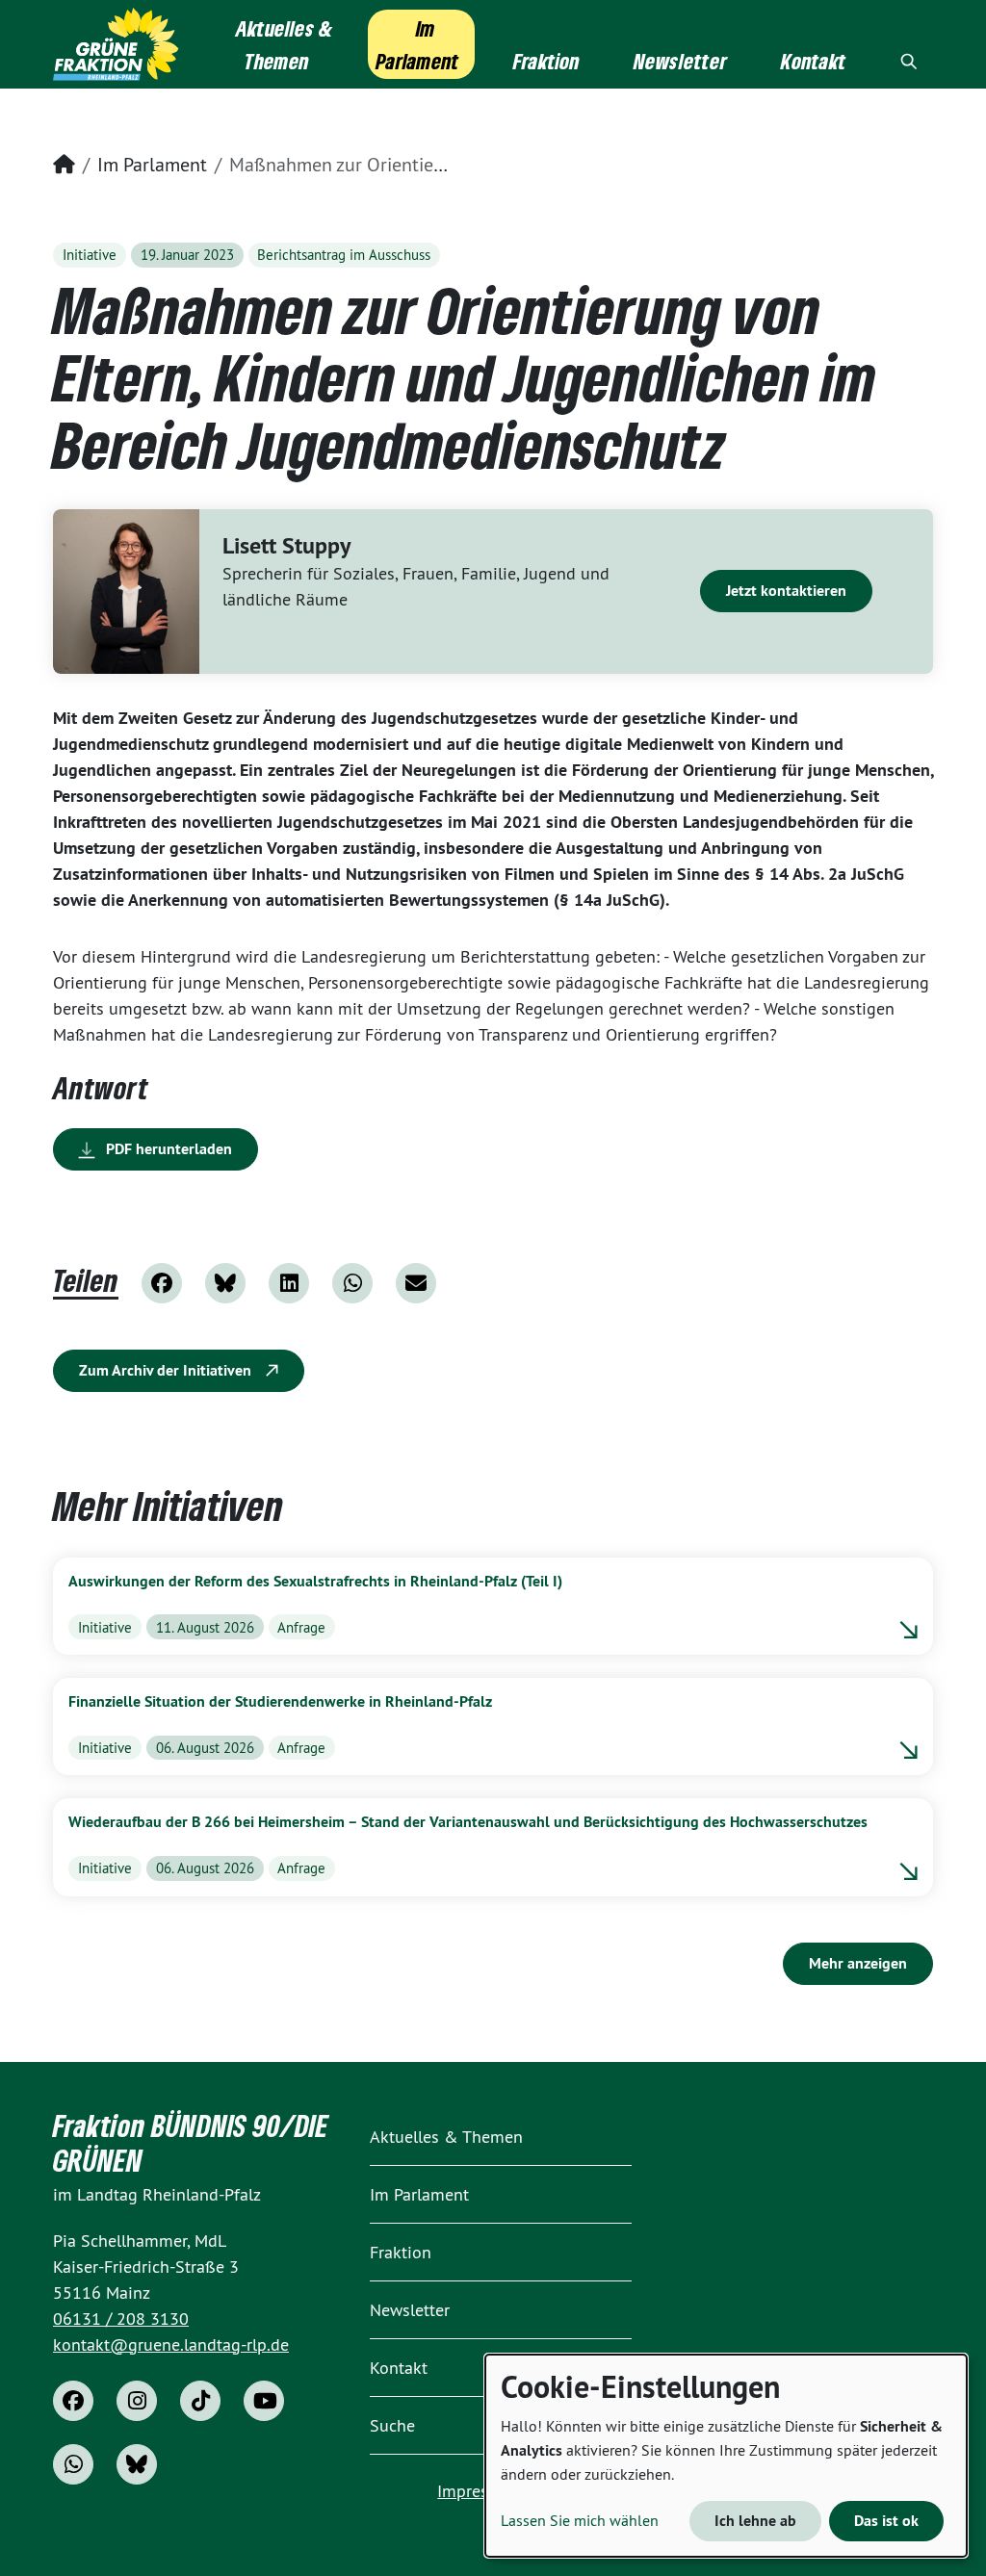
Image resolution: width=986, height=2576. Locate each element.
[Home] (116, 44)
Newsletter (410, 2310)
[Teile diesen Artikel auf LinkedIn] (289, 1283)
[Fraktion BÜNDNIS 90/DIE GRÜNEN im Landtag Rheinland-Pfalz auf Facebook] (73, 2401)
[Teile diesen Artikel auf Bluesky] (225, 1283)
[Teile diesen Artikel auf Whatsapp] (352, 1283)
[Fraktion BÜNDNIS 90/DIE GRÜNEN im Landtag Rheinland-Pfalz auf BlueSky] (137, 2464)
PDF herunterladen (167, 1149)
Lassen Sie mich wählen (580, 2520)
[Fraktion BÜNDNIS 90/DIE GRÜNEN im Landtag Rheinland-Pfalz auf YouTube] (264, 2401)
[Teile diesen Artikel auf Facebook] (162, 1283)
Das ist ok (886, 2521)
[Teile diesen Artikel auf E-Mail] (416, 1283)
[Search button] (909, 61)
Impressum (479, 2491)
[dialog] (726, 2456)
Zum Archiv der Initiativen (167, 1370)
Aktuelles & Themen (446, 2137)
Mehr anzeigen (858, 1963)
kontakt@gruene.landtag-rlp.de (171, 2344)
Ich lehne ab (755, 2521)
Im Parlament (152, 164)
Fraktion (401, 2252)
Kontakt (399, 2368)
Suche (392, 2425)
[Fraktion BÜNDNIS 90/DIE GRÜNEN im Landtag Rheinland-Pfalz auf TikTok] (200, 2401)
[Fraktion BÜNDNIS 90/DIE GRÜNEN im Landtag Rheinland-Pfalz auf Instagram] (137, 2401)
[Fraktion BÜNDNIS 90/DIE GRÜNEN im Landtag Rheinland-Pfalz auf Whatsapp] (73, 2464)
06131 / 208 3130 (121, 2318)
